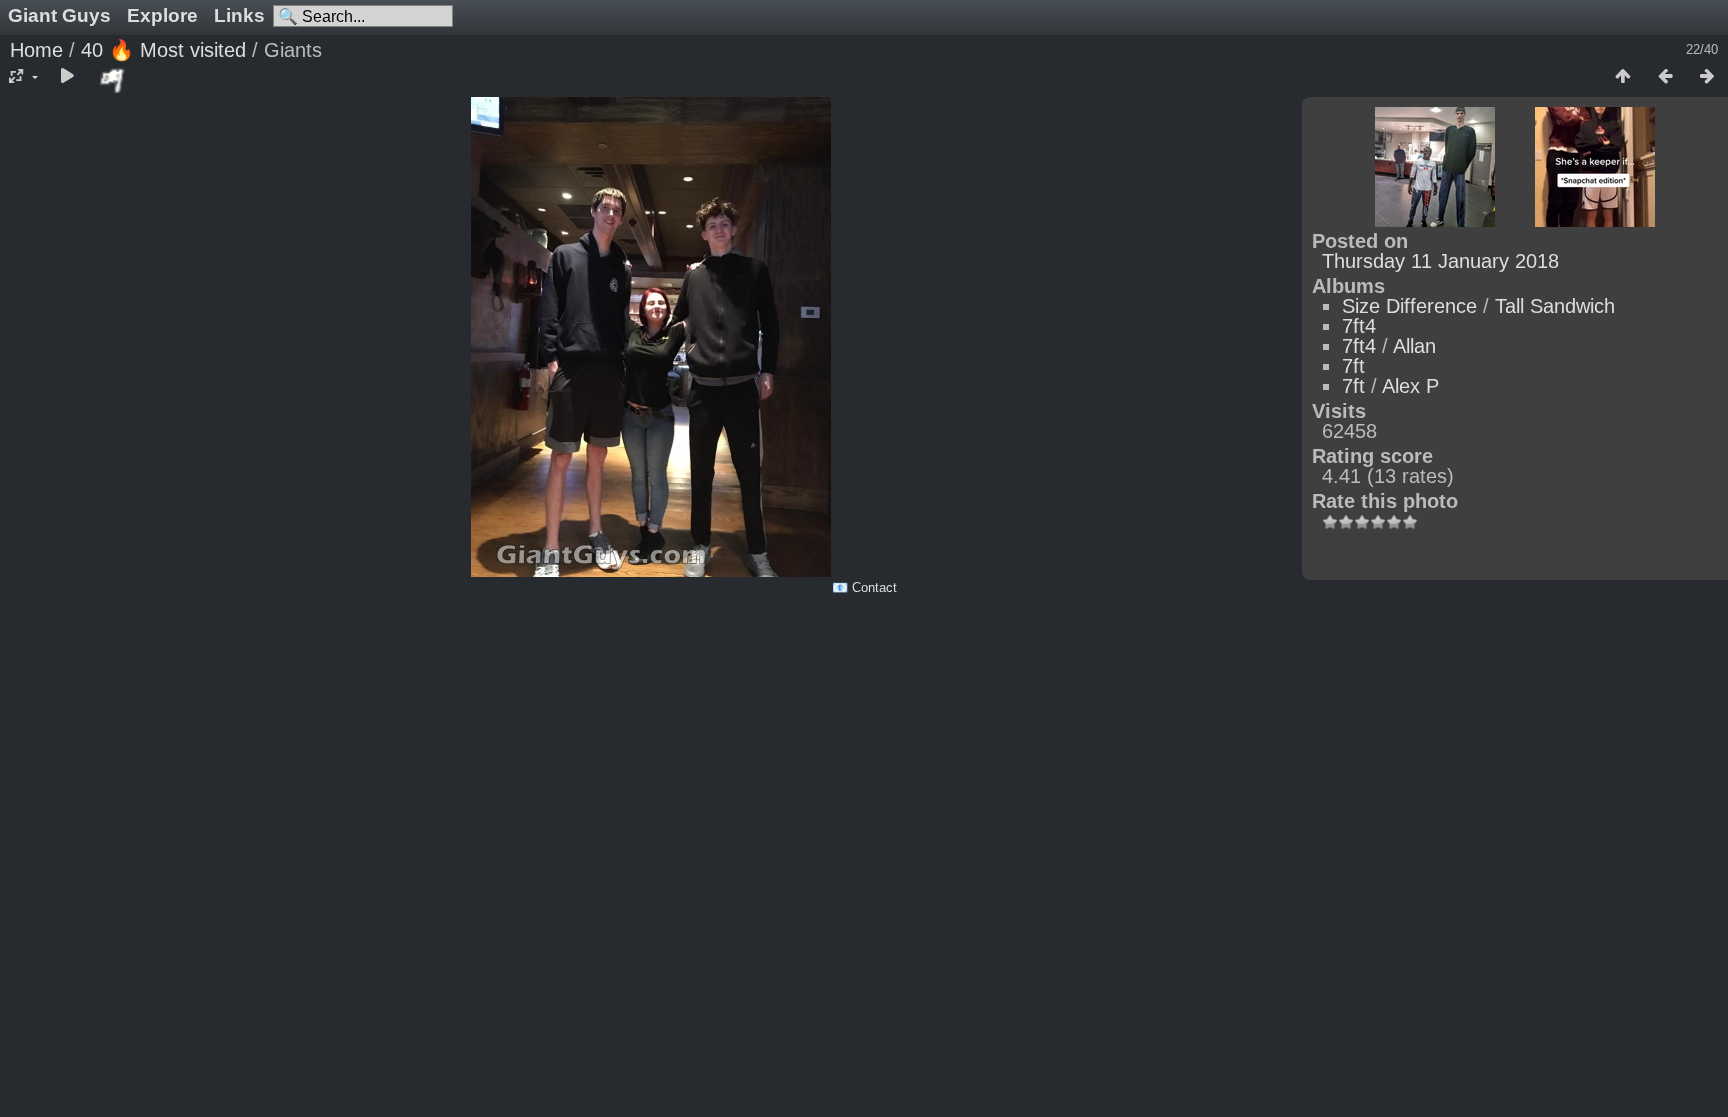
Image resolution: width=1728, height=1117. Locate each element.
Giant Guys (59, 15)
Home (36, 50)
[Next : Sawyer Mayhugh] (1707, 77)
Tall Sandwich (1555, 306)
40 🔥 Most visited (163, 50)
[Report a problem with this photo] (113, 80)
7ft (1353, 366)
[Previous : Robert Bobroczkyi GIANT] (1665, 77)
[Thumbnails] (1623, 77)
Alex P (1410, 386)
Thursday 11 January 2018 (1440, 261)
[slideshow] (67, 77)
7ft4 (1359, 326)
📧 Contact (864, 587)
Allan (1414, 346)
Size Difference (1409, 306)
